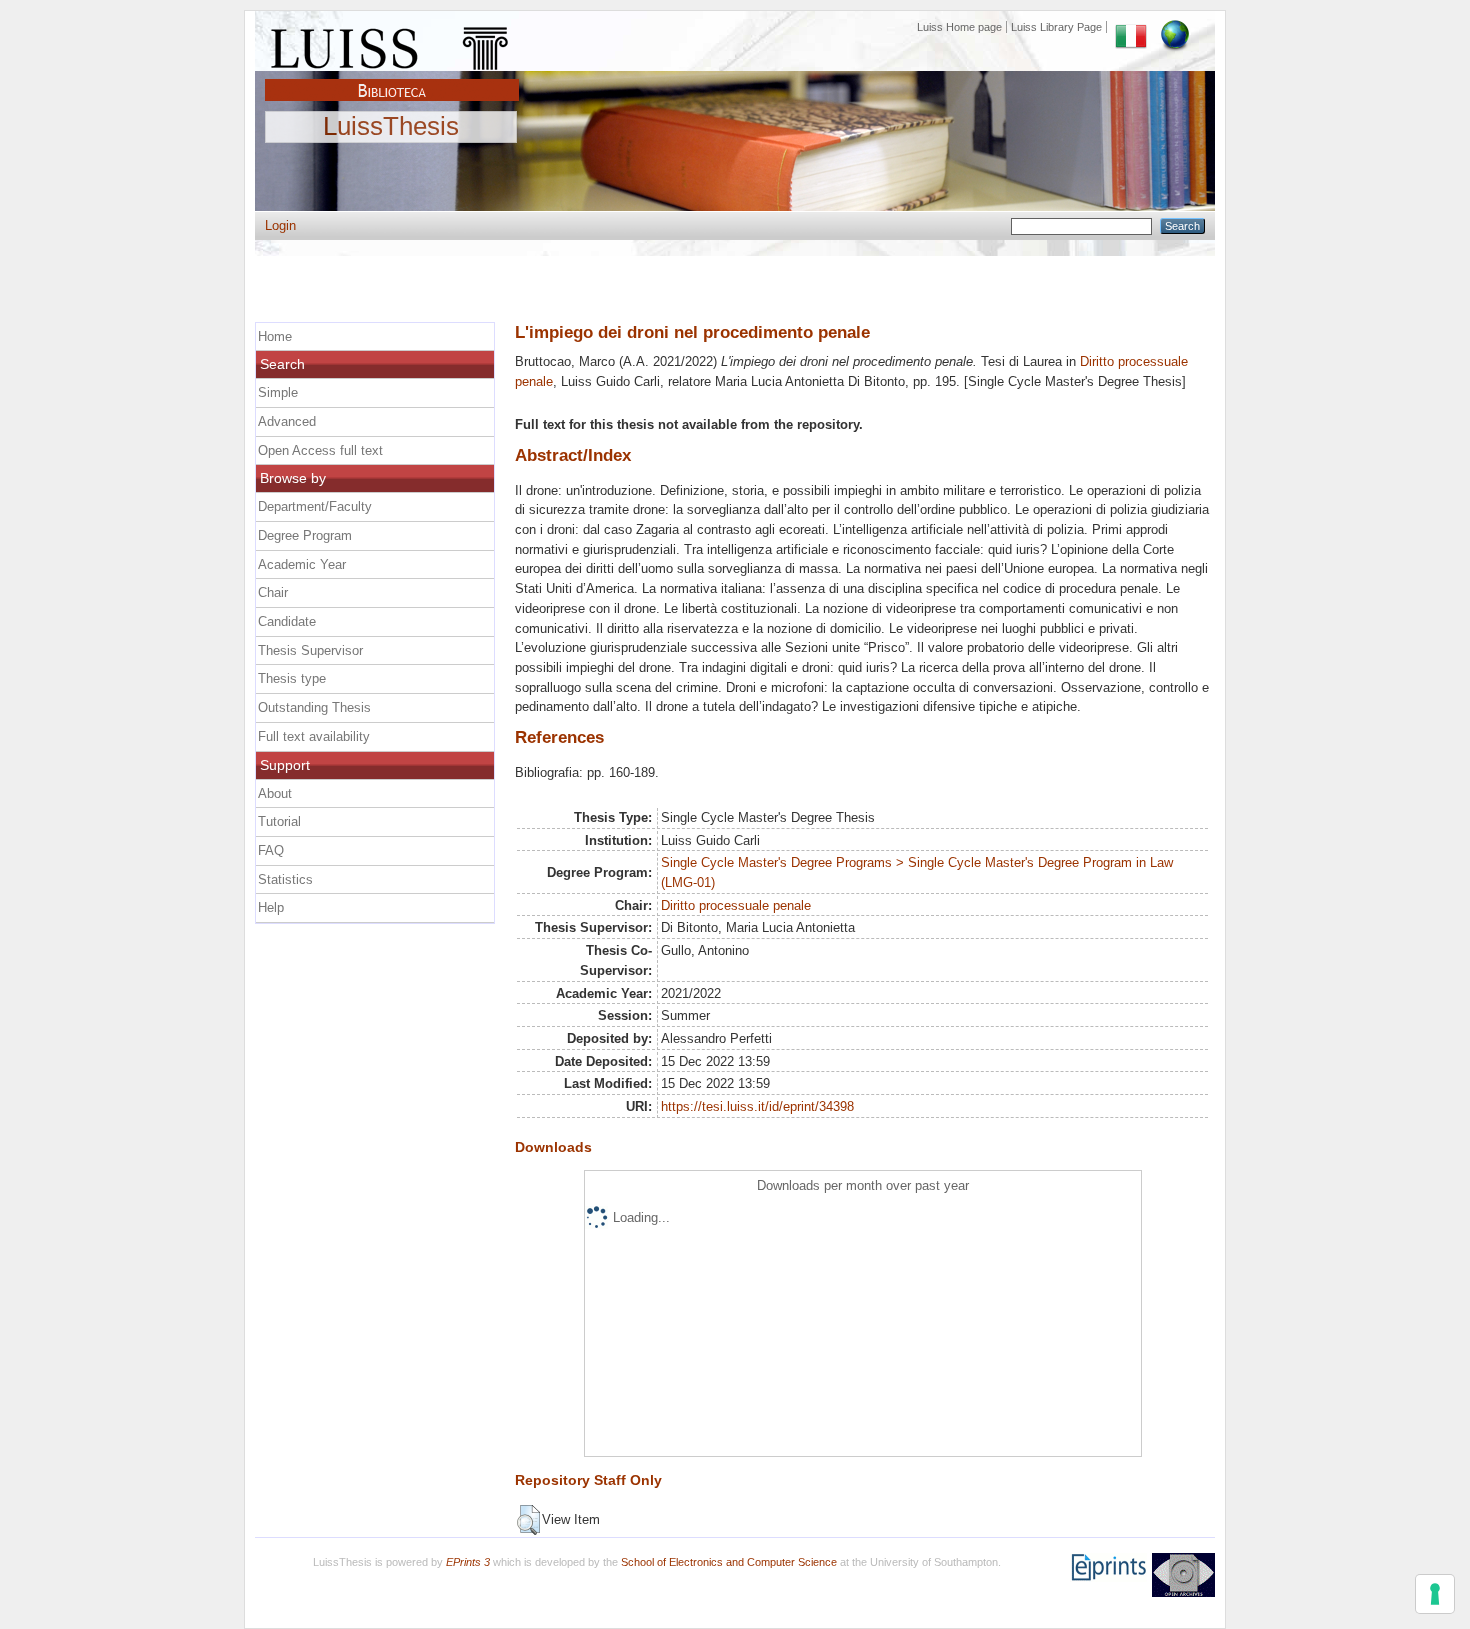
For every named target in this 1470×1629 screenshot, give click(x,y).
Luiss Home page (959, 27)
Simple (278, 392)
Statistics (285, 879)
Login (280, 225)
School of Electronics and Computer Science (729, 1562)
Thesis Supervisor (310, 650)
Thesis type (292, 678)
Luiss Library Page (1056, 27)
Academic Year (302, 564)
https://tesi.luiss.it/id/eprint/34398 (757, 1106)
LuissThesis (391, 127)
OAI (1183, 1575)
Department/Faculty (315, 506)
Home (275, 336)
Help (271, 907)
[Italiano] (1131, 27)
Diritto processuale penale (736, 905)
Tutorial (279, 821)
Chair (273, 592)
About (275, 793)
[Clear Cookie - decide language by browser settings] (1175, 27)
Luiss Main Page (392, 44)
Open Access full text (320, 450)
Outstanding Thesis (314, 707)
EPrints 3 (468, 1562)
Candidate (287, 621)
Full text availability (314, 736)
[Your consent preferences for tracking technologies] (1435, 1594)
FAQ (271, 850)
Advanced (287, 421)
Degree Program (305, 535)
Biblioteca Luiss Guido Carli (392, 79)
